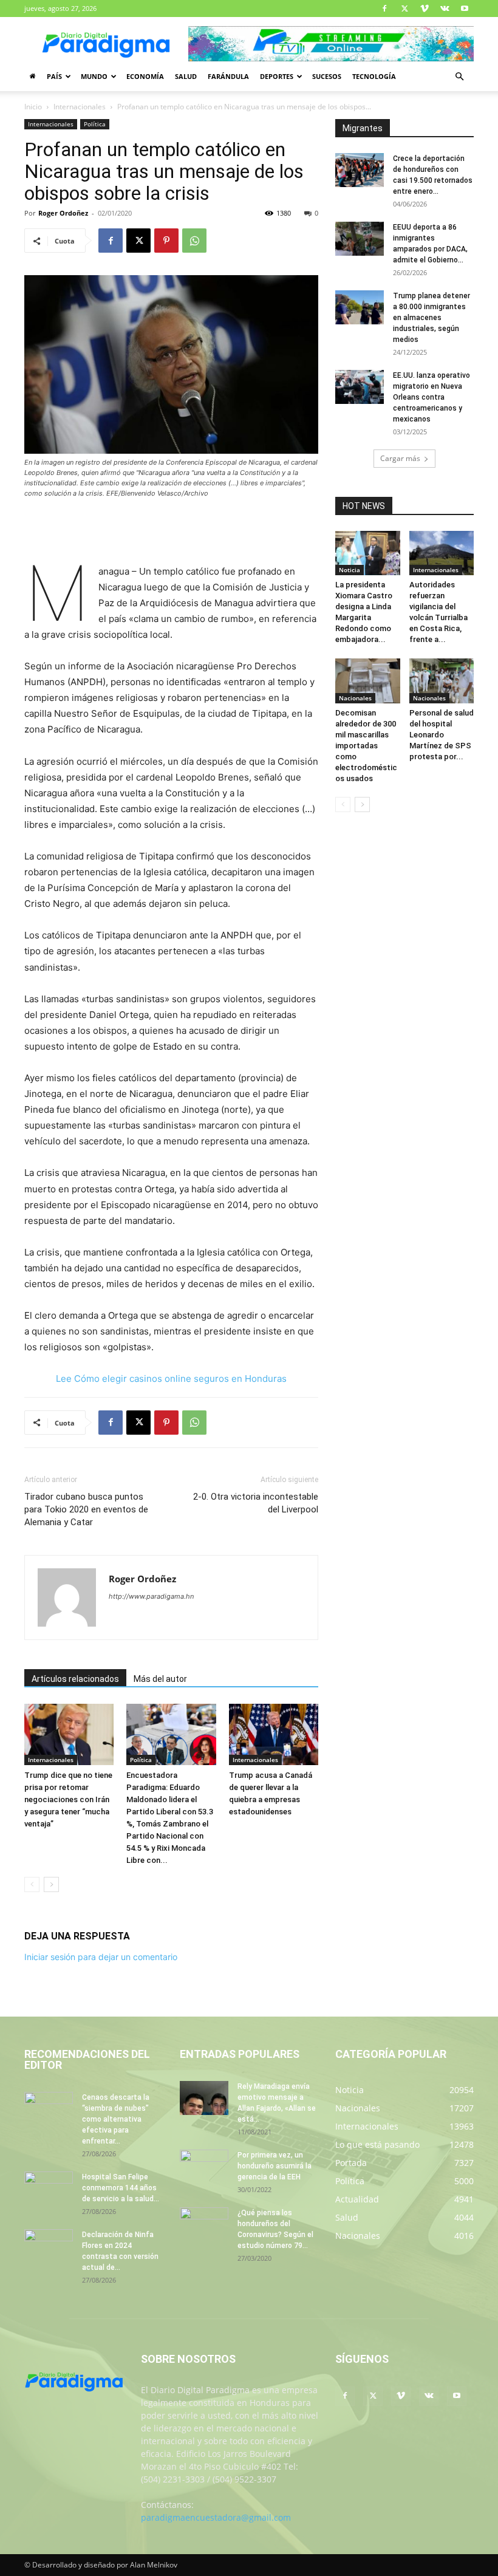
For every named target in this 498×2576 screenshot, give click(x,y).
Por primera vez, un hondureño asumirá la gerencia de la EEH (275, 2166)
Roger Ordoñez (63, 213)
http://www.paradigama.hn (151, 1596)
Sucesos (327, 76)
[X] (404, 9)
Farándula (228, 76)
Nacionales (355, 698)
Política (95, 124)
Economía (145, 76)
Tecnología (374, 76)
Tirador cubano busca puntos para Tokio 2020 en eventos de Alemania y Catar (86, 1509)
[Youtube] (465, 9)
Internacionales (80, 107)
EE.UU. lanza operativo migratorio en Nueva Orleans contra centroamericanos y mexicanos (431, 397)
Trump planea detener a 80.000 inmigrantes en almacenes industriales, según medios (431, 318)
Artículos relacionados (75, 1679)
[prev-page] (32, 1884)
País (54, 76)
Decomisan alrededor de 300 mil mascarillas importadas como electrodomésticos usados (366, 746)
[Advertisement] (171, 533)
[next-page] (51, 1884)
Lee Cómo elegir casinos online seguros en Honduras (171, 1379)
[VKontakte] (445, 9)
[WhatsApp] (194, 241)
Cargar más (400, 458)
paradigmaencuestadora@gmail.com (216, 2517)
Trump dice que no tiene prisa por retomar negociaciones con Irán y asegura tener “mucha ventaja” (68, 1799)
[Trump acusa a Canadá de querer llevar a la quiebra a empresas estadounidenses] (274, 1734)
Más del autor (160, 1679)
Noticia (350, 570)
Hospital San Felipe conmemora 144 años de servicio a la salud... (121, 2188)
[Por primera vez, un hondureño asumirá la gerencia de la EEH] (204, 2167)
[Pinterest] (166, 241)
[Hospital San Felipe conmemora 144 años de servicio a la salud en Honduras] (49, 2188)
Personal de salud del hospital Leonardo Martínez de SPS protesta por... (442, 735)
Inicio (33, 107)
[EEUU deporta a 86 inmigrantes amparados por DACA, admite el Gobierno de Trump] (360, 239)
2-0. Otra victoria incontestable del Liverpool (256, 1503)
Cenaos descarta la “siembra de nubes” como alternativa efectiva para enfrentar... (116, 2119)
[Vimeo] (425, 9)
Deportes (277, 76)
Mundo (94, 76)
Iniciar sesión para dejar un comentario (101, 1957)
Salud (186, 76)
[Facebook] (384, 9)
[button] (459, 77)
